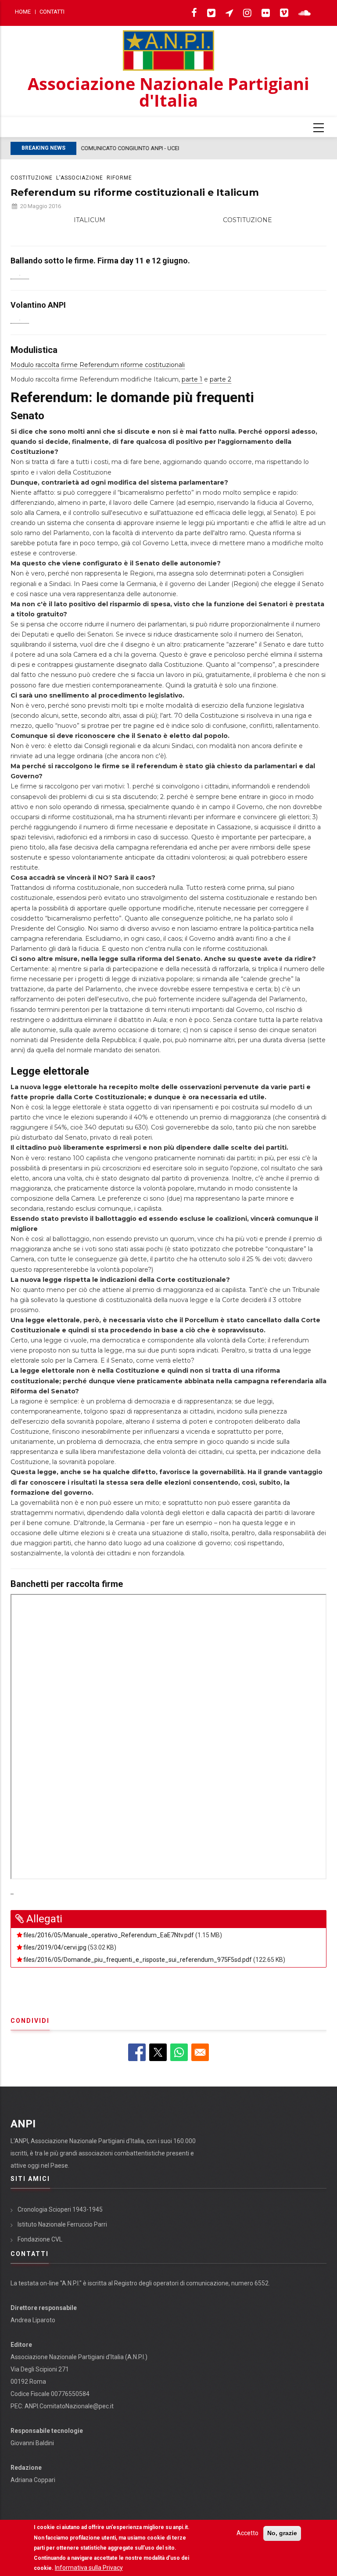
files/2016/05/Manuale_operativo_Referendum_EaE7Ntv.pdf (109, 1935)
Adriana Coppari (33, 2480)
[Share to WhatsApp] (179, 2052)
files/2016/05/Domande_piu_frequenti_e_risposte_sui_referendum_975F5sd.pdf (138, 1960)
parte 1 (192, 379)
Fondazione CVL (40, 2239)
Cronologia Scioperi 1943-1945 (60, 2209)
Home (23, 12)
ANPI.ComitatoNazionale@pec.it (69, 2406)
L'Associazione (80, 178)
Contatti (52, 12)
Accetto (247, 2533)
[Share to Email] (200, 2052)
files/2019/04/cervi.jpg (55, 1947)
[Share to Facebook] (137, 2052)
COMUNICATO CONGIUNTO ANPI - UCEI (130, 148)
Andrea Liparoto (33, 2320)
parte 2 (220, 379)
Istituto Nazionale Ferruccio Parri (62, 2224)
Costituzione (32, 178)
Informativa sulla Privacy (89, 2568)
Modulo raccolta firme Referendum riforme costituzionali (98, 365)
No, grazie (282, 2533)
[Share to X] (158, 2052)
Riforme (119, 178)
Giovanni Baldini (32, 2443)
